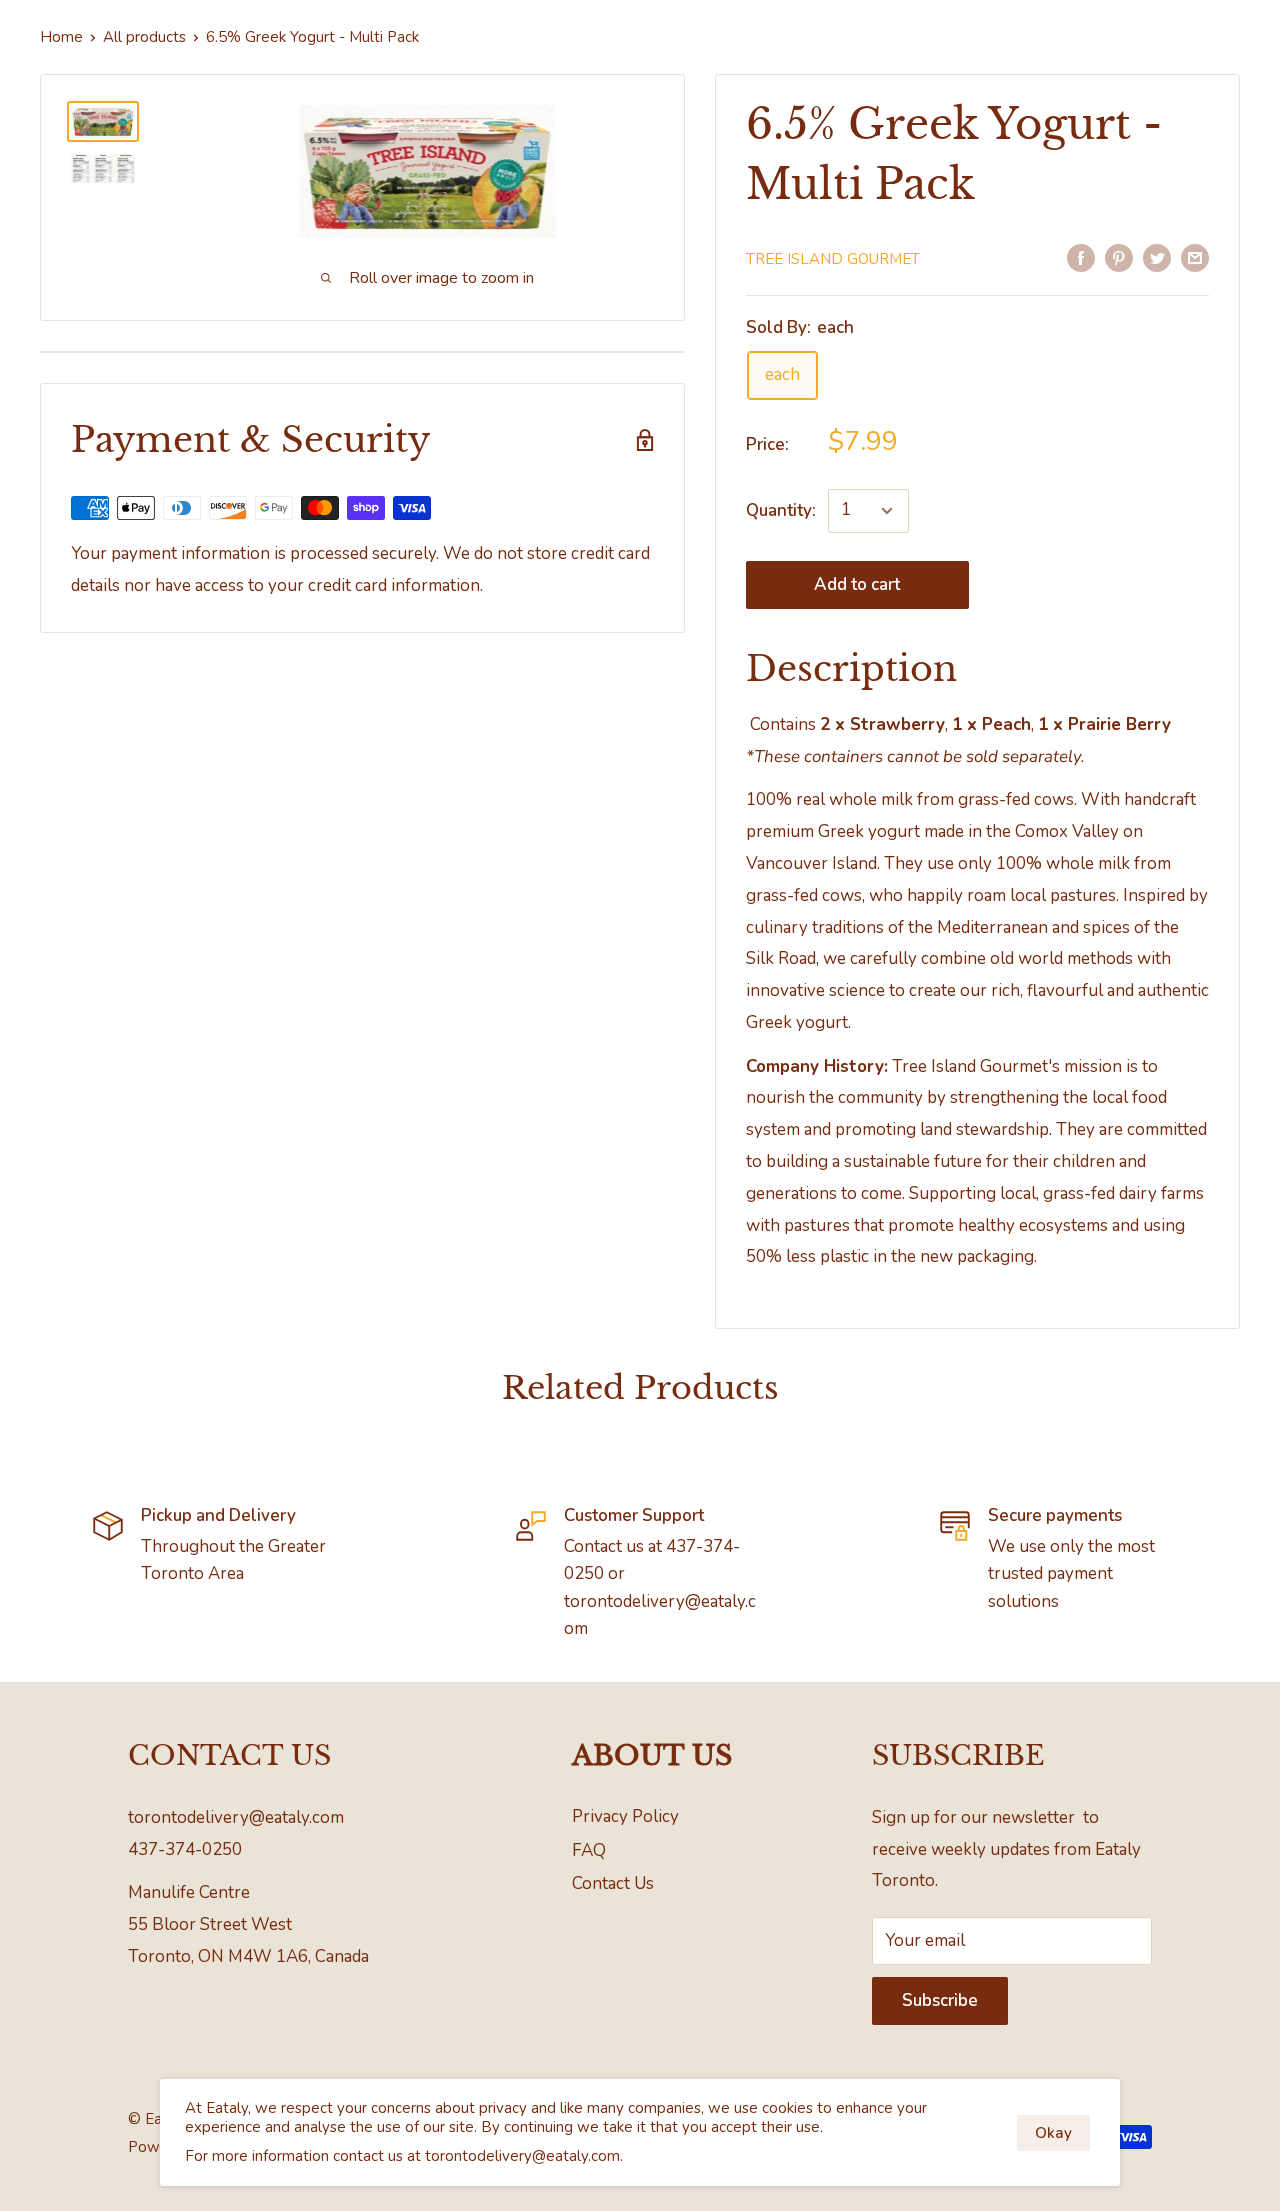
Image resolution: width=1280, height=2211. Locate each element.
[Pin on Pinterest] (1119, 257)
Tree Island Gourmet (833, 259)
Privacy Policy (625, 1816)
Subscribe (940, 2000)
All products (144, 37)
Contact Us (613, 1883)
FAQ (589, 1850)
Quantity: (781, 510)
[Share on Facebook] (1081, 257)
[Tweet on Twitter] (1157, 257)
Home (61, 37)
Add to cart (857, 584)
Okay (1053, 2133)
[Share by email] (1195, 257)
